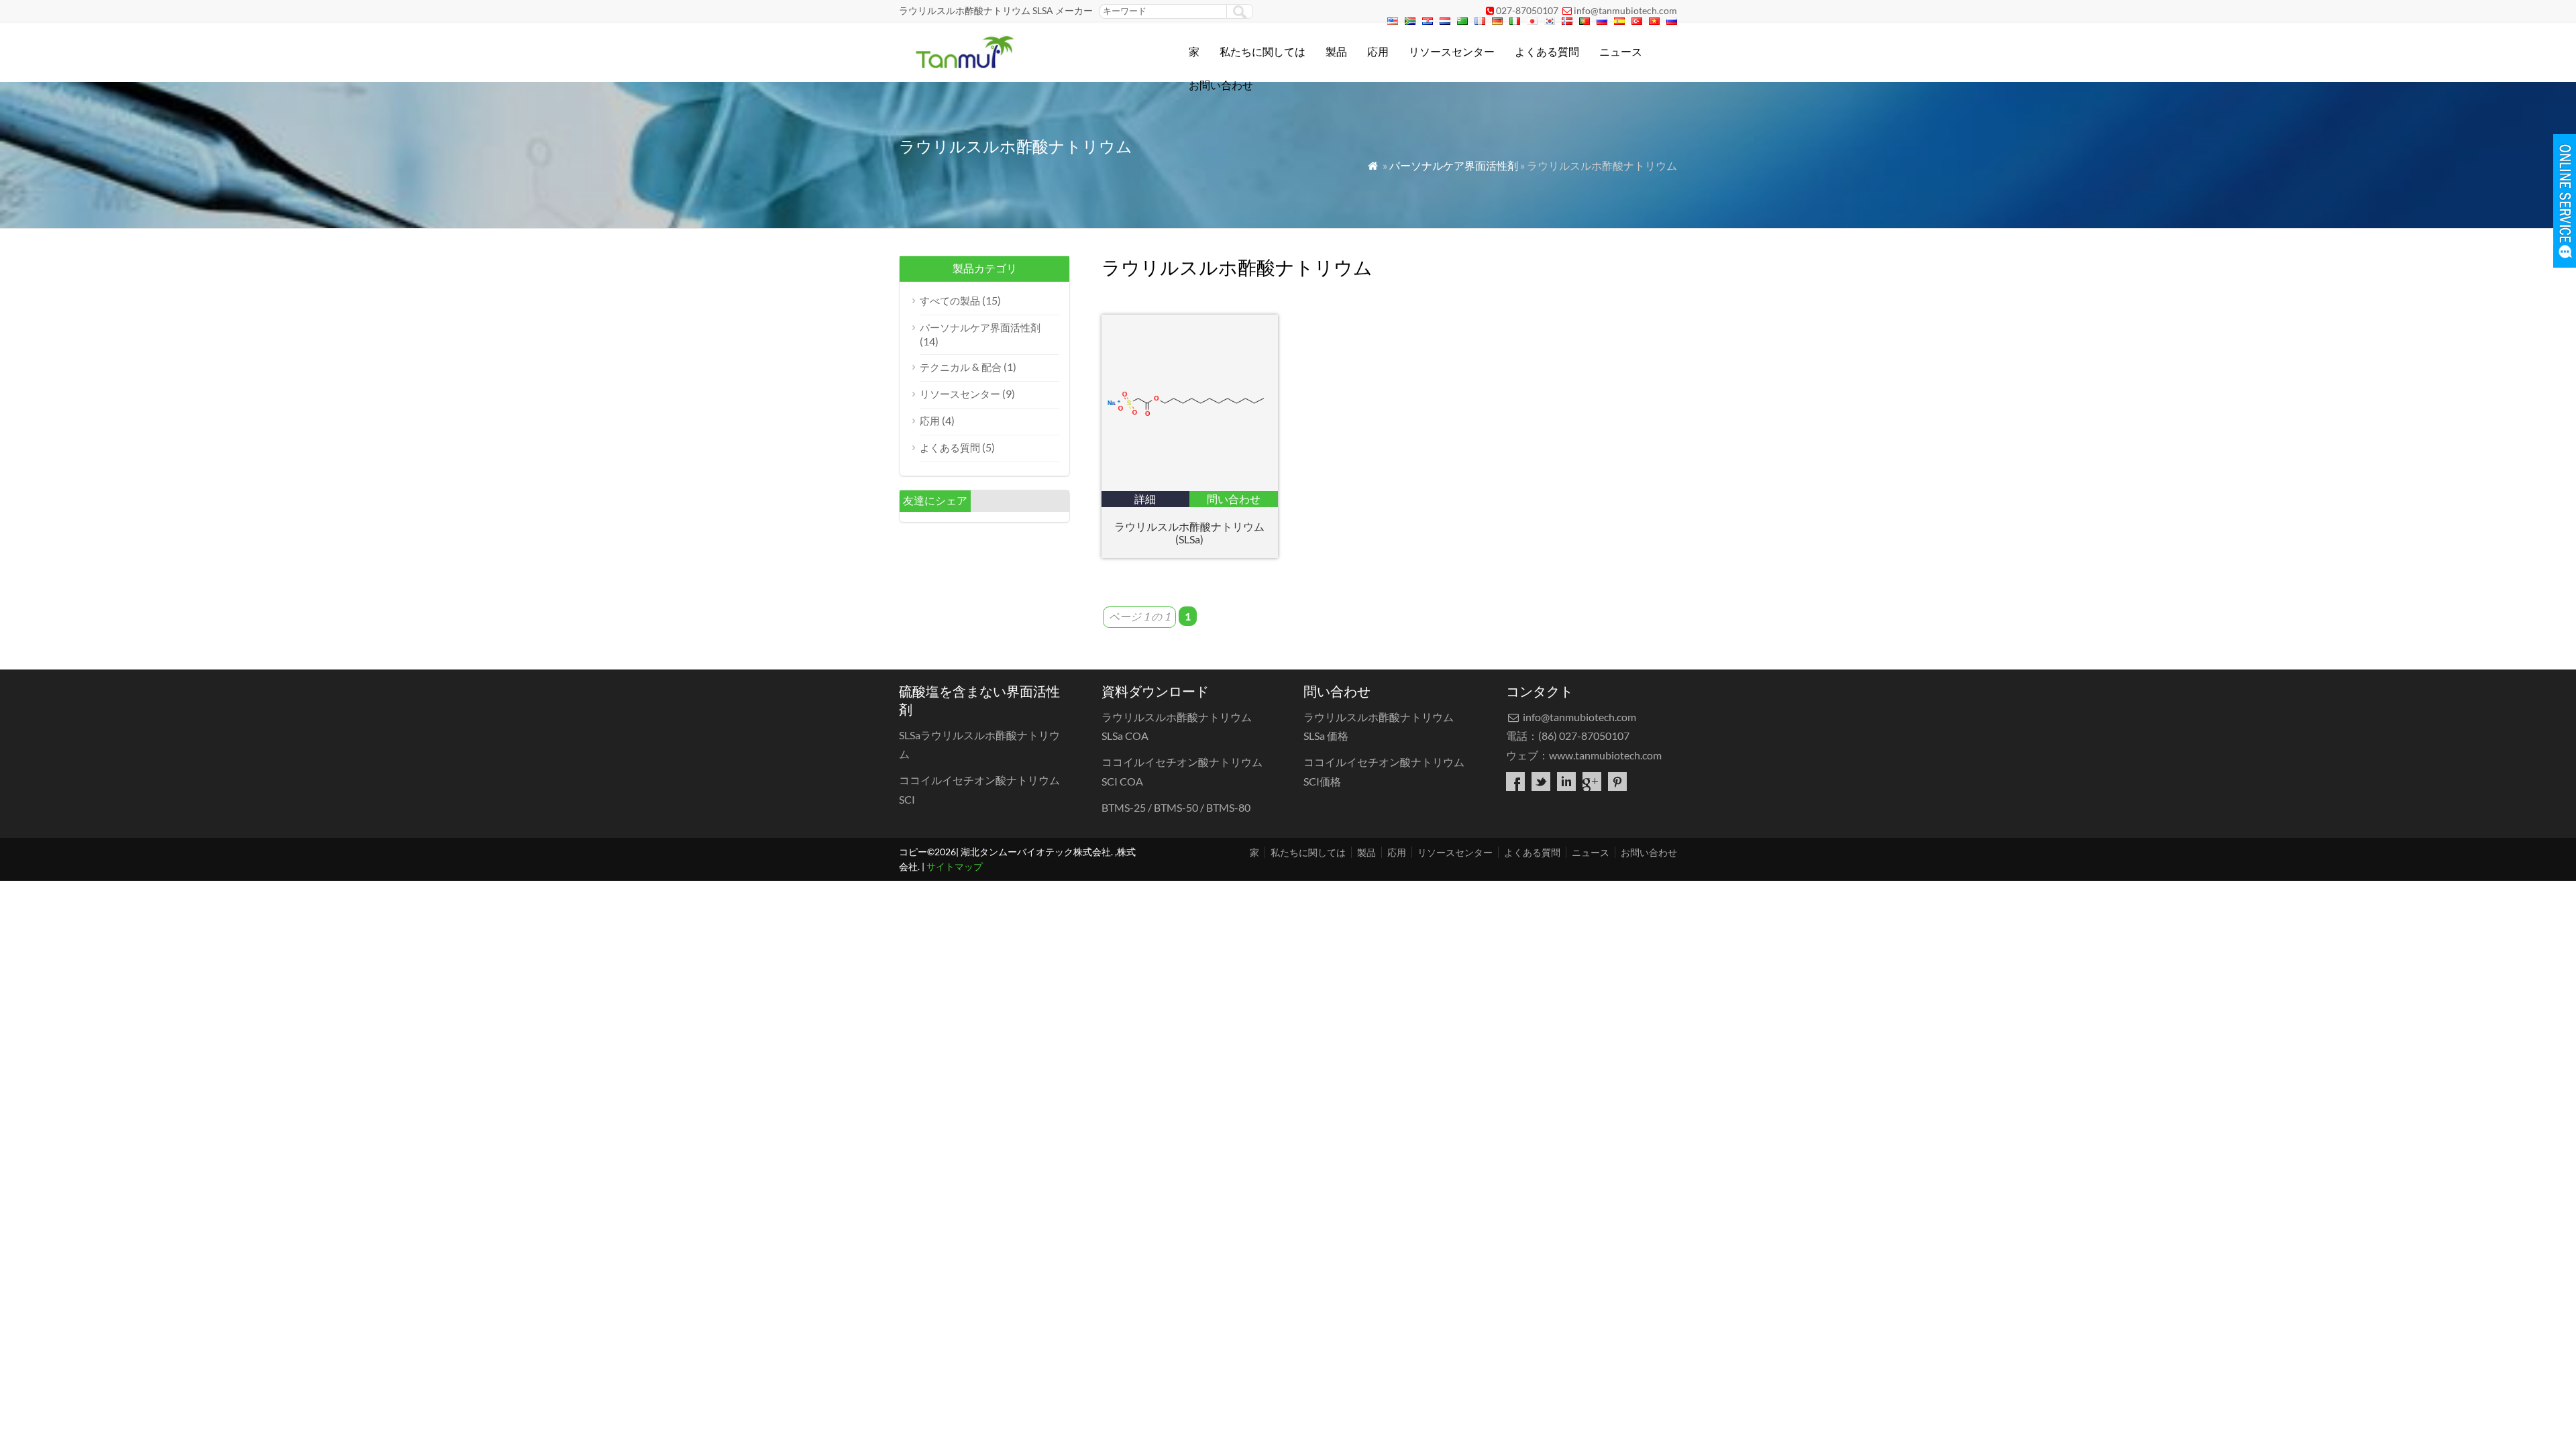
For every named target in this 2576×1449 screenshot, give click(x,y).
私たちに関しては (1263, 51)
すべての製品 (950, 301)
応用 (1378, 51)
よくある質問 (1547, 51)
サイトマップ (955, 866)
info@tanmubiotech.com (1625, 10)
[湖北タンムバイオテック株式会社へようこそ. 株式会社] (964, 64)
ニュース (1621, 51)
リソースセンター (1452, 51)
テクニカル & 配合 (961, 367)
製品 (1336, 51)
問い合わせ (1234, 499)
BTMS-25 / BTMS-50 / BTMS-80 (1176, 807)
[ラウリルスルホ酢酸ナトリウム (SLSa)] (1190, 487)
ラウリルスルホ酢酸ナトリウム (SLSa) (1189, 533)
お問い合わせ (1221, 85)
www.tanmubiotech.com (1605, 755)
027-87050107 (1527, 10)
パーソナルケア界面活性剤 (1454, 165)
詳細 (1145, 499)
